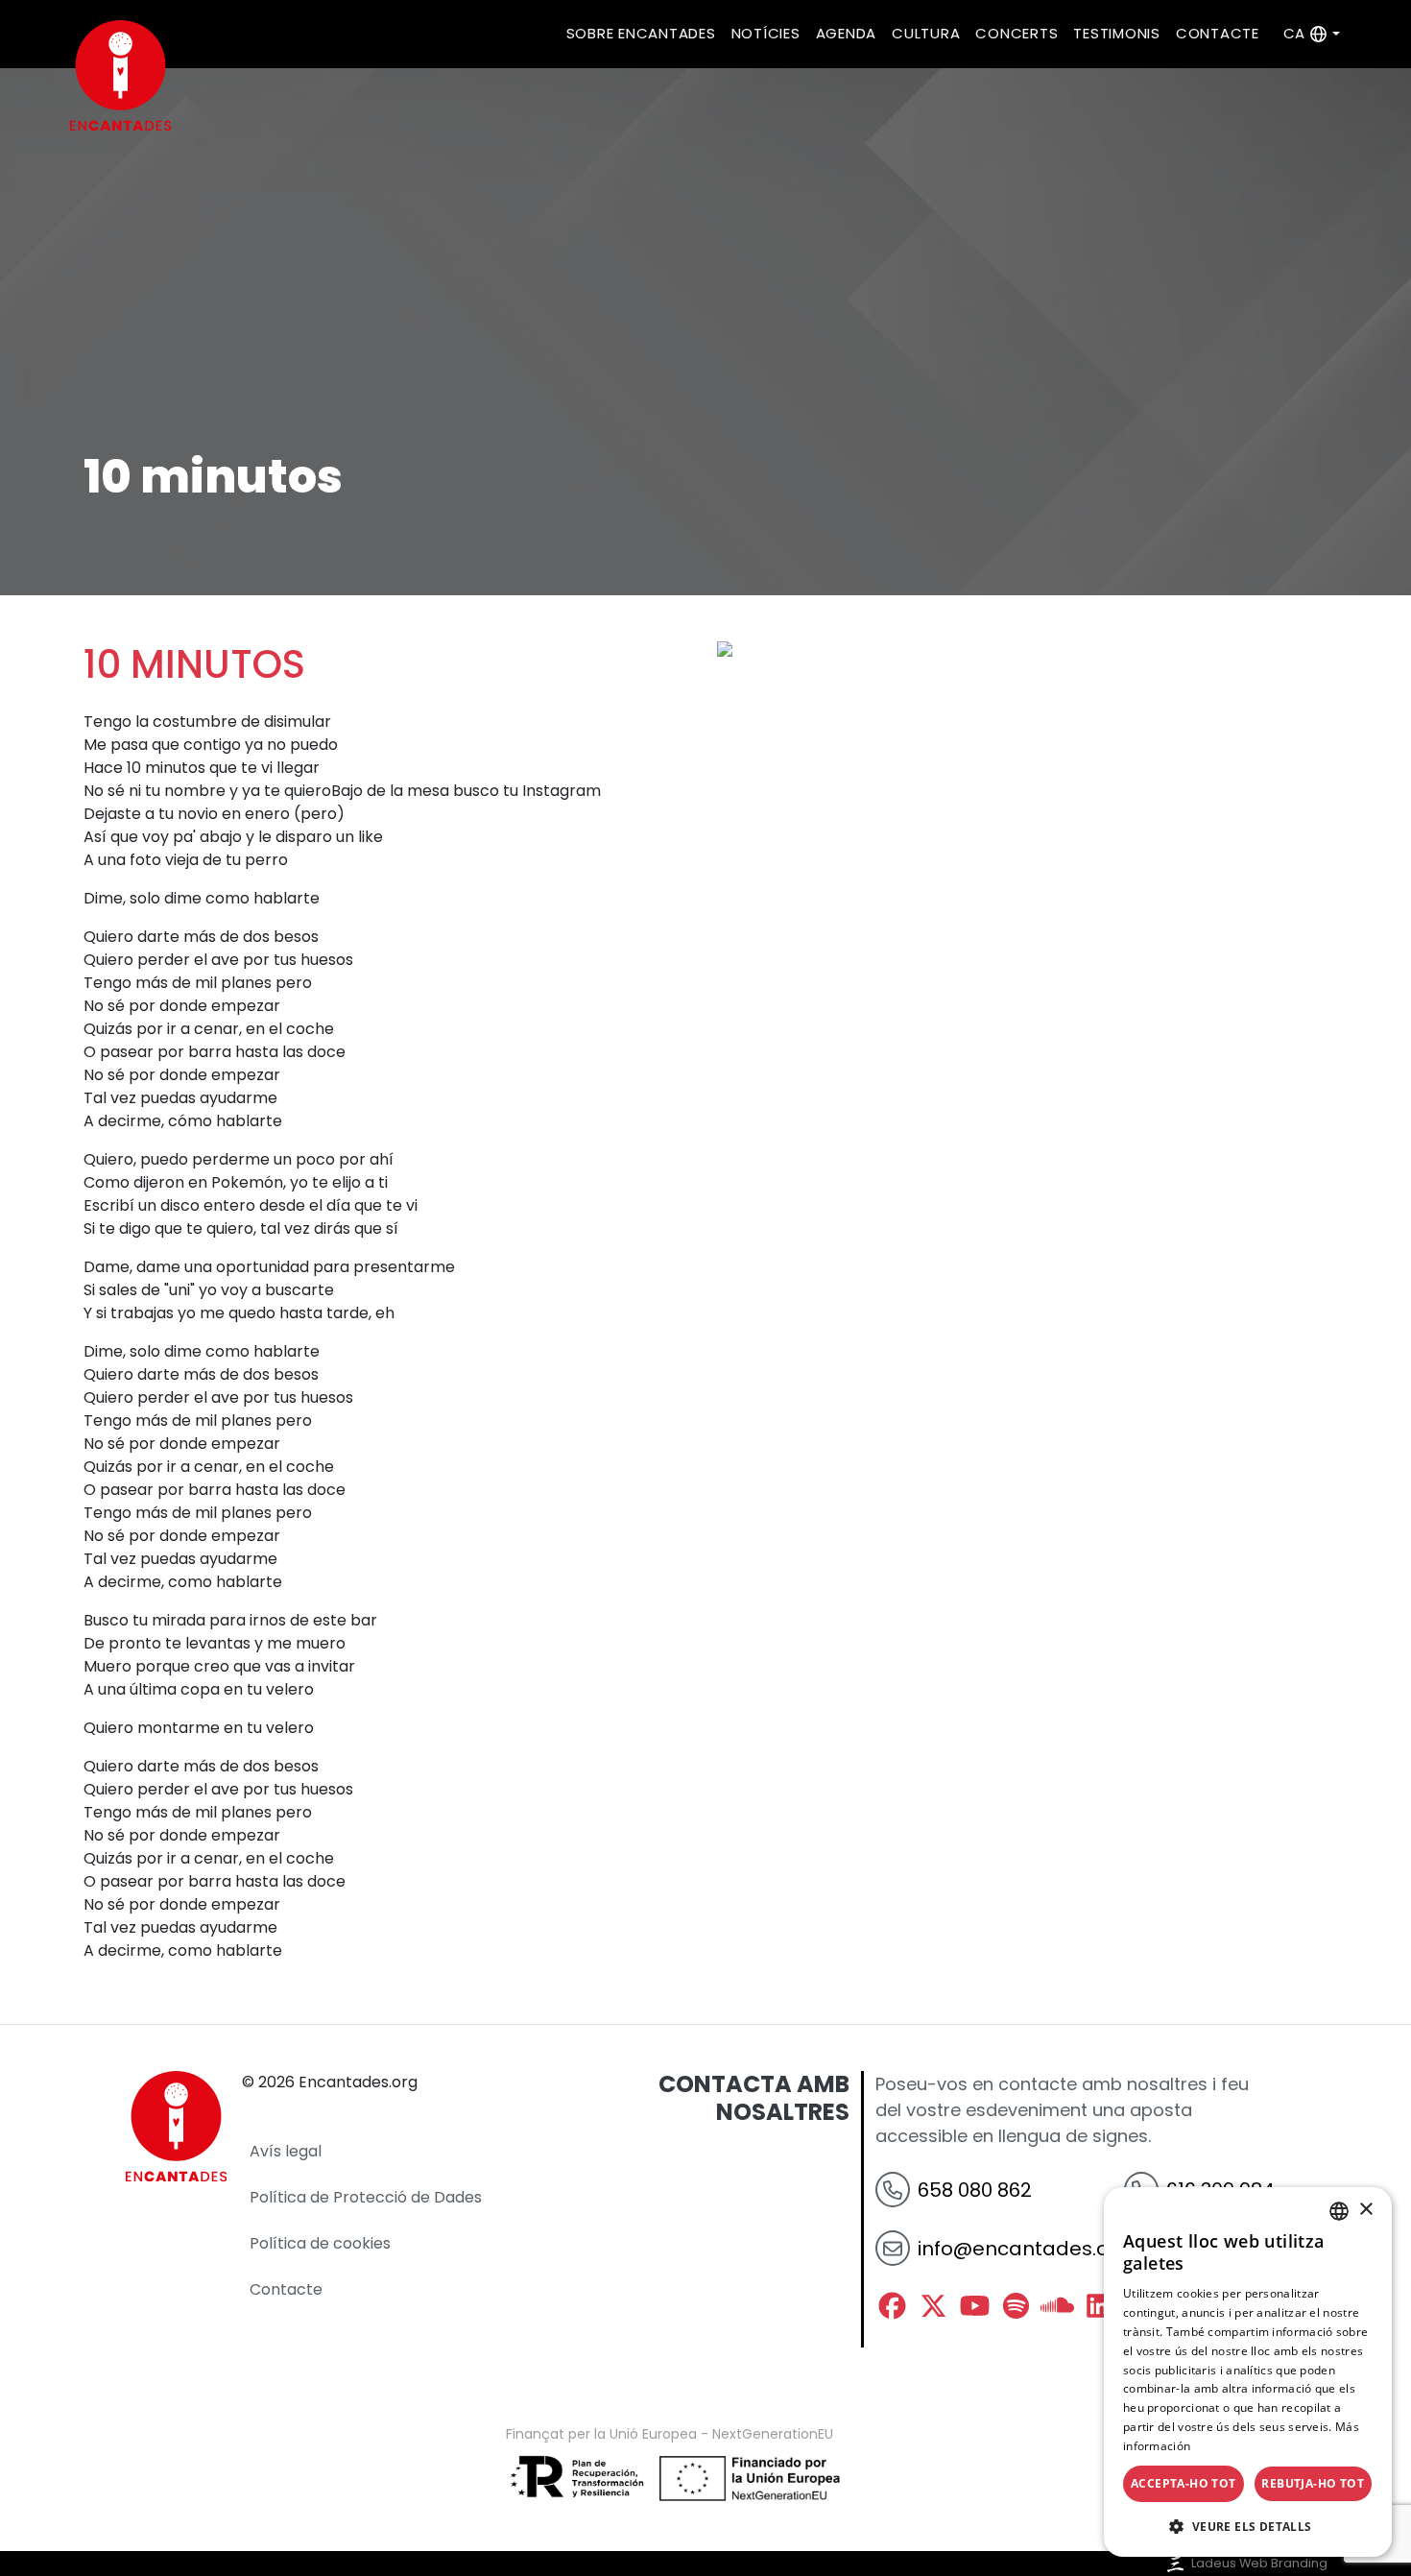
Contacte (1218, 33)
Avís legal (286, 2151)
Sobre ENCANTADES (641, 33)
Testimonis (1117, 33)
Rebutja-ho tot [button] (1313, 2483)
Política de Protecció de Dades (366, 2197)
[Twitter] (933, 2306)
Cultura (926, 33)
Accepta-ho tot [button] (1184, 2483)
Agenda (847, 33)
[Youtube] (975, 2306)
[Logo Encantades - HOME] (117, 75)
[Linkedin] (1099, 2306)
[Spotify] (1016, 2306)
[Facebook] (892, 2306)
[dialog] (1248, 2372)
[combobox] (1339, 2211)
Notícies (766, 33)
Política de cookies (320, 2243)
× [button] (1365, 2210)
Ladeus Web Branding (1259, 2563)
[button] (1248, 2526)
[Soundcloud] (1057, 2306)
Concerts (1016, 33)
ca (1294, 33)
